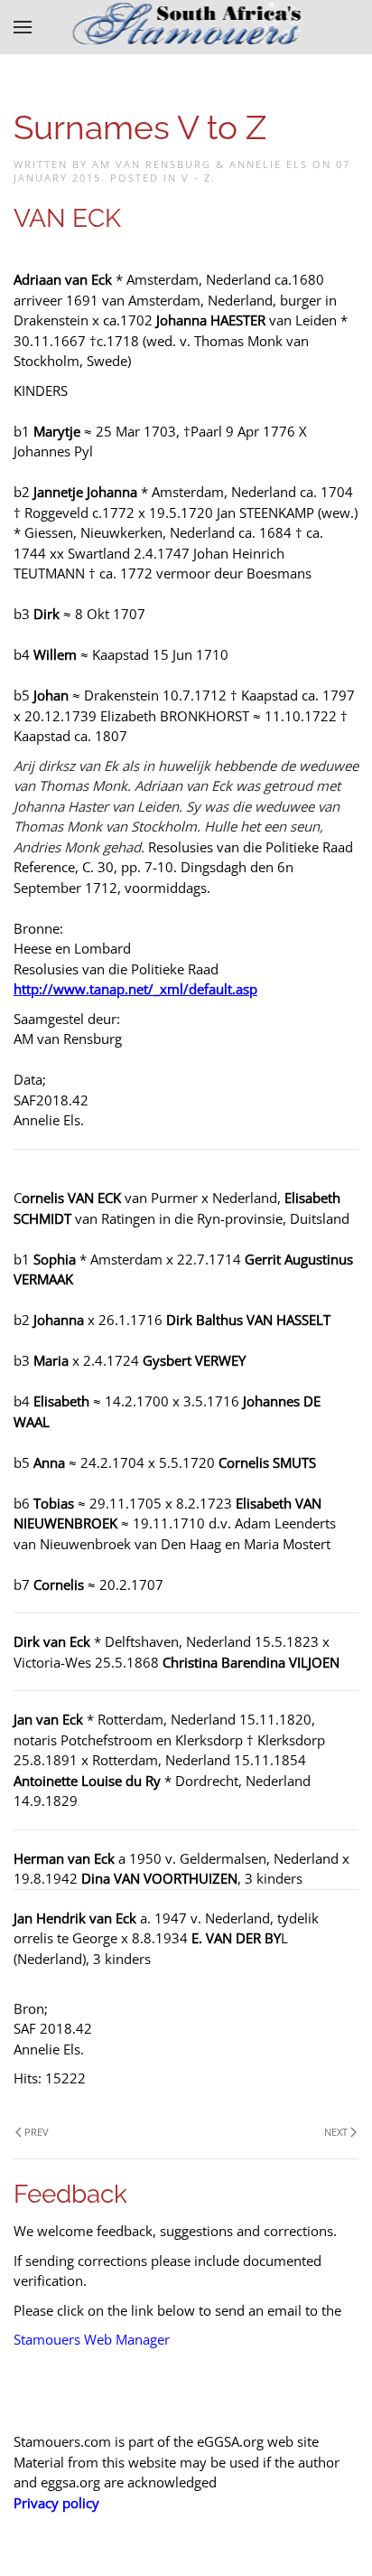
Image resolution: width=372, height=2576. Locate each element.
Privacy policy (56, 2503)
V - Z (196, 178)
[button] (23, 27)
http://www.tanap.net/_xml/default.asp (135, 989)
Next (336, 2132)
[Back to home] (186, 27)
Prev (37, 2132)
